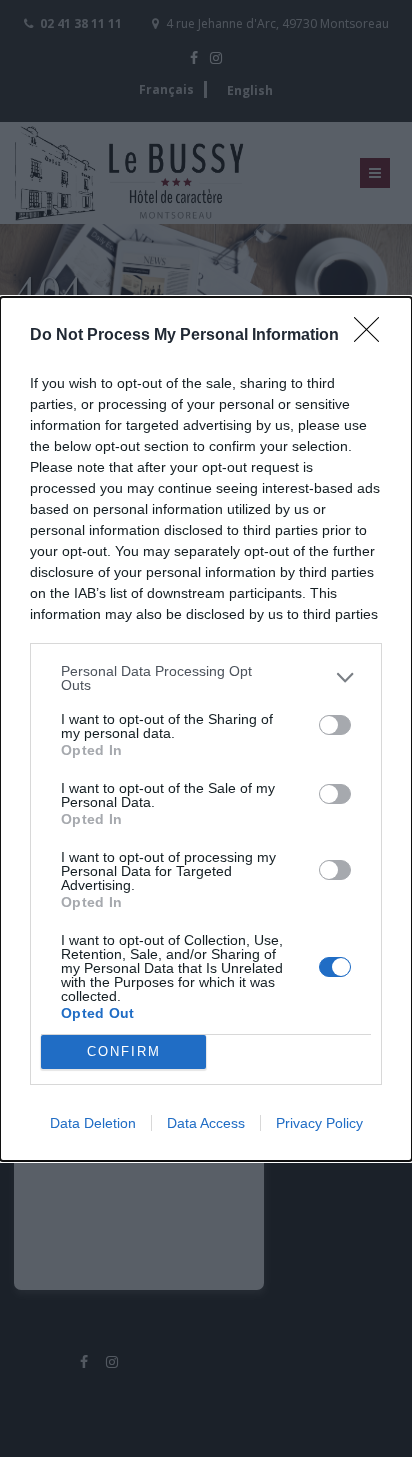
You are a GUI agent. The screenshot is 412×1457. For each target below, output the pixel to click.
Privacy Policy (319, 1123)
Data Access (206, 1123)
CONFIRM (124, 1051)
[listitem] (206, 678)
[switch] (335, 725)
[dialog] (206, 729)
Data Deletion (93, 1123)
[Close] (373, 336)
